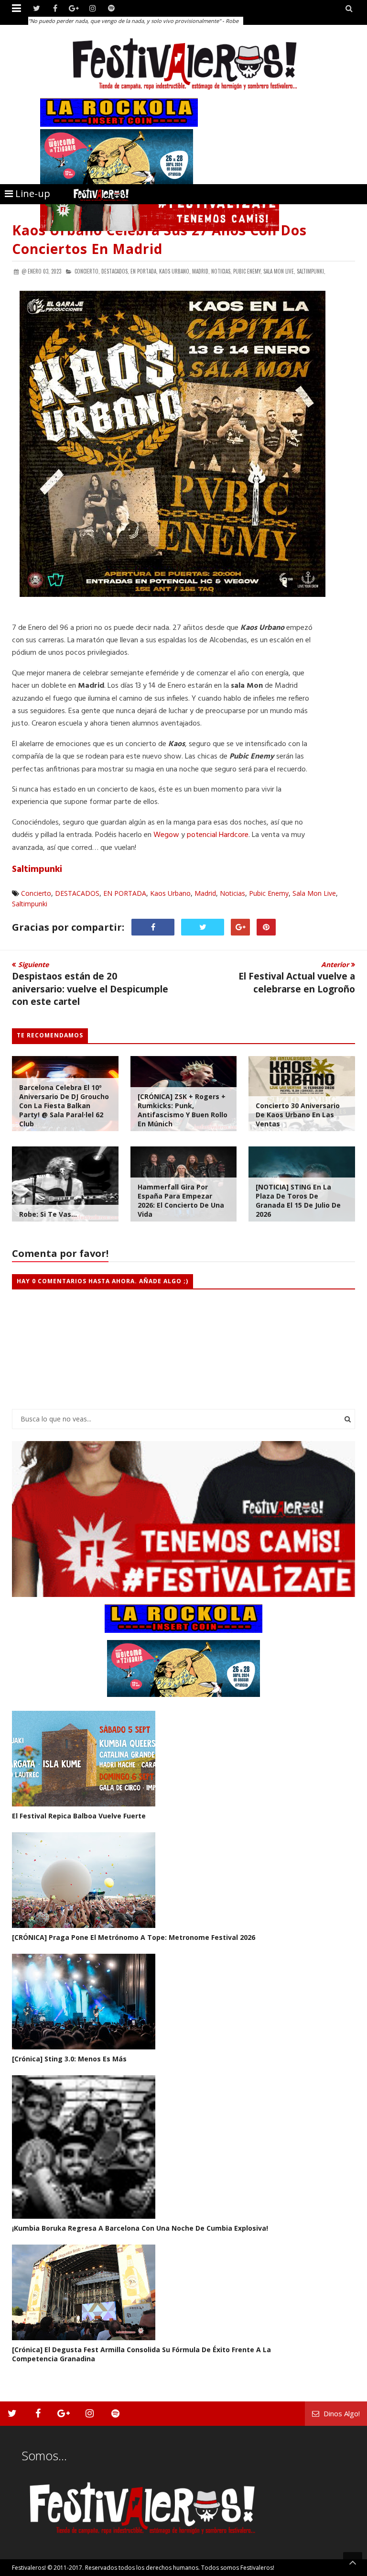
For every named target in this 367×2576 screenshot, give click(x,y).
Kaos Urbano (170, 893)
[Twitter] (37, 8)
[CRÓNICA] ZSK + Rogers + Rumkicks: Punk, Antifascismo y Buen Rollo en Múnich (183, 1110)
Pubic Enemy (269, 893)
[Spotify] (111, 8)
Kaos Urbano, (175, 271)
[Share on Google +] (240, 927)
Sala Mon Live (314, 893)
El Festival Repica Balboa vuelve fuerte (79, 1816)
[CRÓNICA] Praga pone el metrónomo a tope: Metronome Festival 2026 (134, 1937)
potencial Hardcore (218, 835)
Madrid (205, 893)
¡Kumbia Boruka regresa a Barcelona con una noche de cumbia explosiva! (140, 2228)
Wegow (166, 835)
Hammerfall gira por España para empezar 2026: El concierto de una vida (181, 1200)
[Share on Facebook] (153, 927)
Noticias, (221, 271)
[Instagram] (92, 8)
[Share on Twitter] (203, 927)
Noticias (232, 893)
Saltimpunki (37, 870)
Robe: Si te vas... (48, 1214)
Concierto (36, 893)
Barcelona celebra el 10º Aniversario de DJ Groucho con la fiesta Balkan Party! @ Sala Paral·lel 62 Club (64, 1106)
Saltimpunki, (311, 271)
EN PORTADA (125, 893)
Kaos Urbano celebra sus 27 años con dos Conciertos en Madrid (159, 239)
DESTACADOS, (115, 271)
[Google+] (74, 8)
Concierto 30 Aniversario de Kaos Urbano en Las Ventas (298, 1115)
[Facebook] (55, 8)
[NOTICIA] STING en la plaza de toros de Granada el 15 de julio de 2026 (298, 1200)
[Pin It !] (266, 927)
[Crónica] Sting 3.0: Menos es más (69, 2059)
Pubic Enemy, (248, 271)
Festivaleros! (29, 2568)
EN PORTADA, (144, 271)
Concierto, (87, 271)
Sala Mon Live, (279, 271)
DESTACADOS (77, 893)
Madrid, (201, 271)
